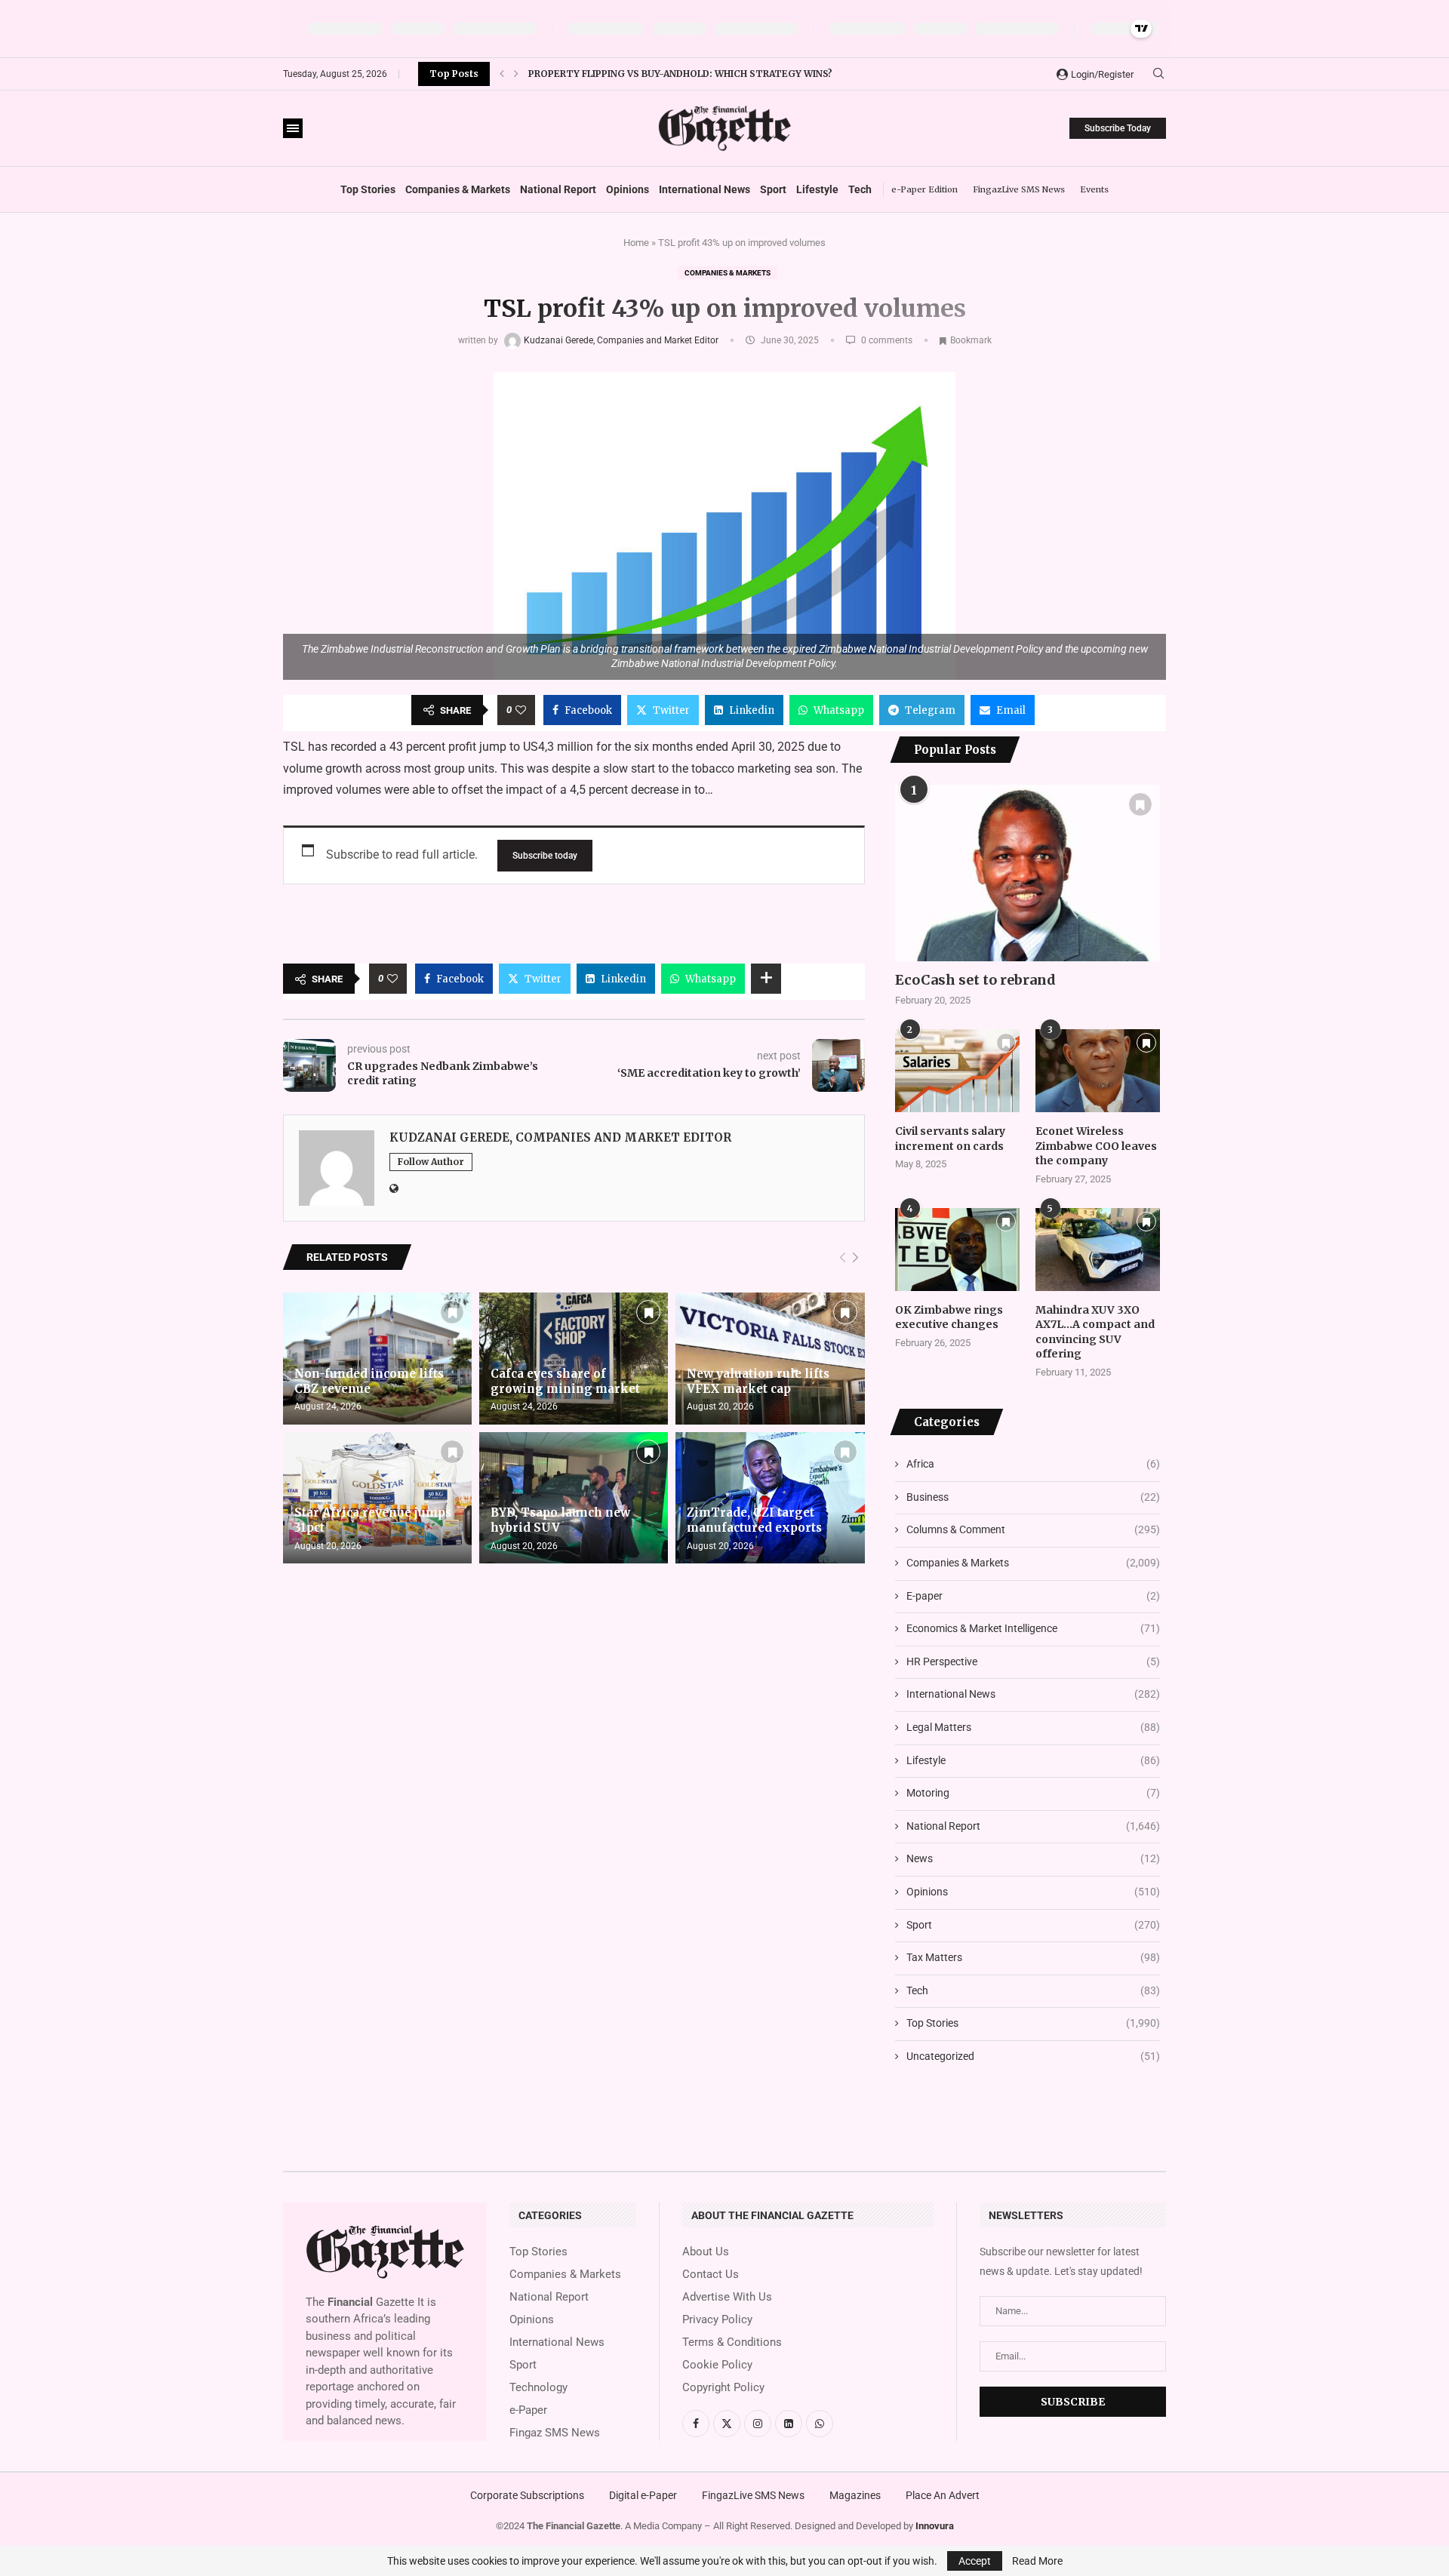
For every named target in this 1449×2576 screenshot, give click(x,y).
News (1033, 1858)
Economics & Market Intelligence (1033, 1628)
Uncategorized (1033, 2056)
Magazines (855, 2495)
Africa (1033, 1464)
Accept (975, 2561)
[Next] (855, 1258)
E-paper (1033, 1596)
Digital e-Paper (643, 2495)
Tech (860, 189)
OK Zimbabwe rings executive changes (949, 1317)
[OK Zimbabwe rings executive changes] (957, 1250)
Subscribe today (545, 856)
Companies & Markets (458, 189)
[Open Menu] (293, 128)
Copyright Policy (723, 2388)
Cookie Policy (717, 2365)
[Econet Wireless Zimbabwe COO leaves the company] (1098, 1071)
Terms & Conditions (732, 2342)
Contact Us (711, 2275)
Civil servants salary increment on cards (950, 1139)
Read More (1037, 2561)
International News (705, 189)
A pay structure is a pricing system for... (639, 74)
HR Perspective (1033, 1661)
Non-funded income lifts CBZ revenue (369, 1381)
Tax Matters (1033, 1957)
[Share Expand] (766, 979)
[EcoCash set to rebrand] (1028, 873)
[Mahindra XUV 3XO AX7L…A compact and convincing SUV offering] (1098, 1250)
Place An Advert (943, 2495)
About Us (706, 2252)
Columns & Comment (1033, 1529)
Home (636, 243)
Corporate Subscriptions (527, 2495)
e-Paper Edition (924, 189)
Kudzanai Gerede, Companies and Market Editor (622, 340)
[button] (502, 74)
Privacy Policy (717, 2320)
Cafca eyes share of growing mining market (565, 1381)
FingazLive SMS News (1019, 189)
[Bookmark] (452, 1312)
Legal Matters (1033, 1727)
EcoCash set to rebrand (975, 980)
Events (1094, 189)
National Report (558, 189)
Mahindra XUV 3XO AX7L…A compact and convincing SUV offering (1095, 1332)
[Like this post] (521, 710)
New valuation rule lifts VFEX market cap (758, 1381)
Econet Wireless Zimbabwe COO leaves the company (1096, 1146)
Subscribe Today (1118, 128)
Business (1033, 1497)
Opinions (628, 189)
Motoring (1033, 1793)
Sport (773, 189)
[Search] (1158, 74)
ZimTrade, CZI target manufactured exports (754, 1520)
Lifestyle (817, 189)
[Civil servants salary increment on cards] (957, 1071)
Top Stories (368, 189)
